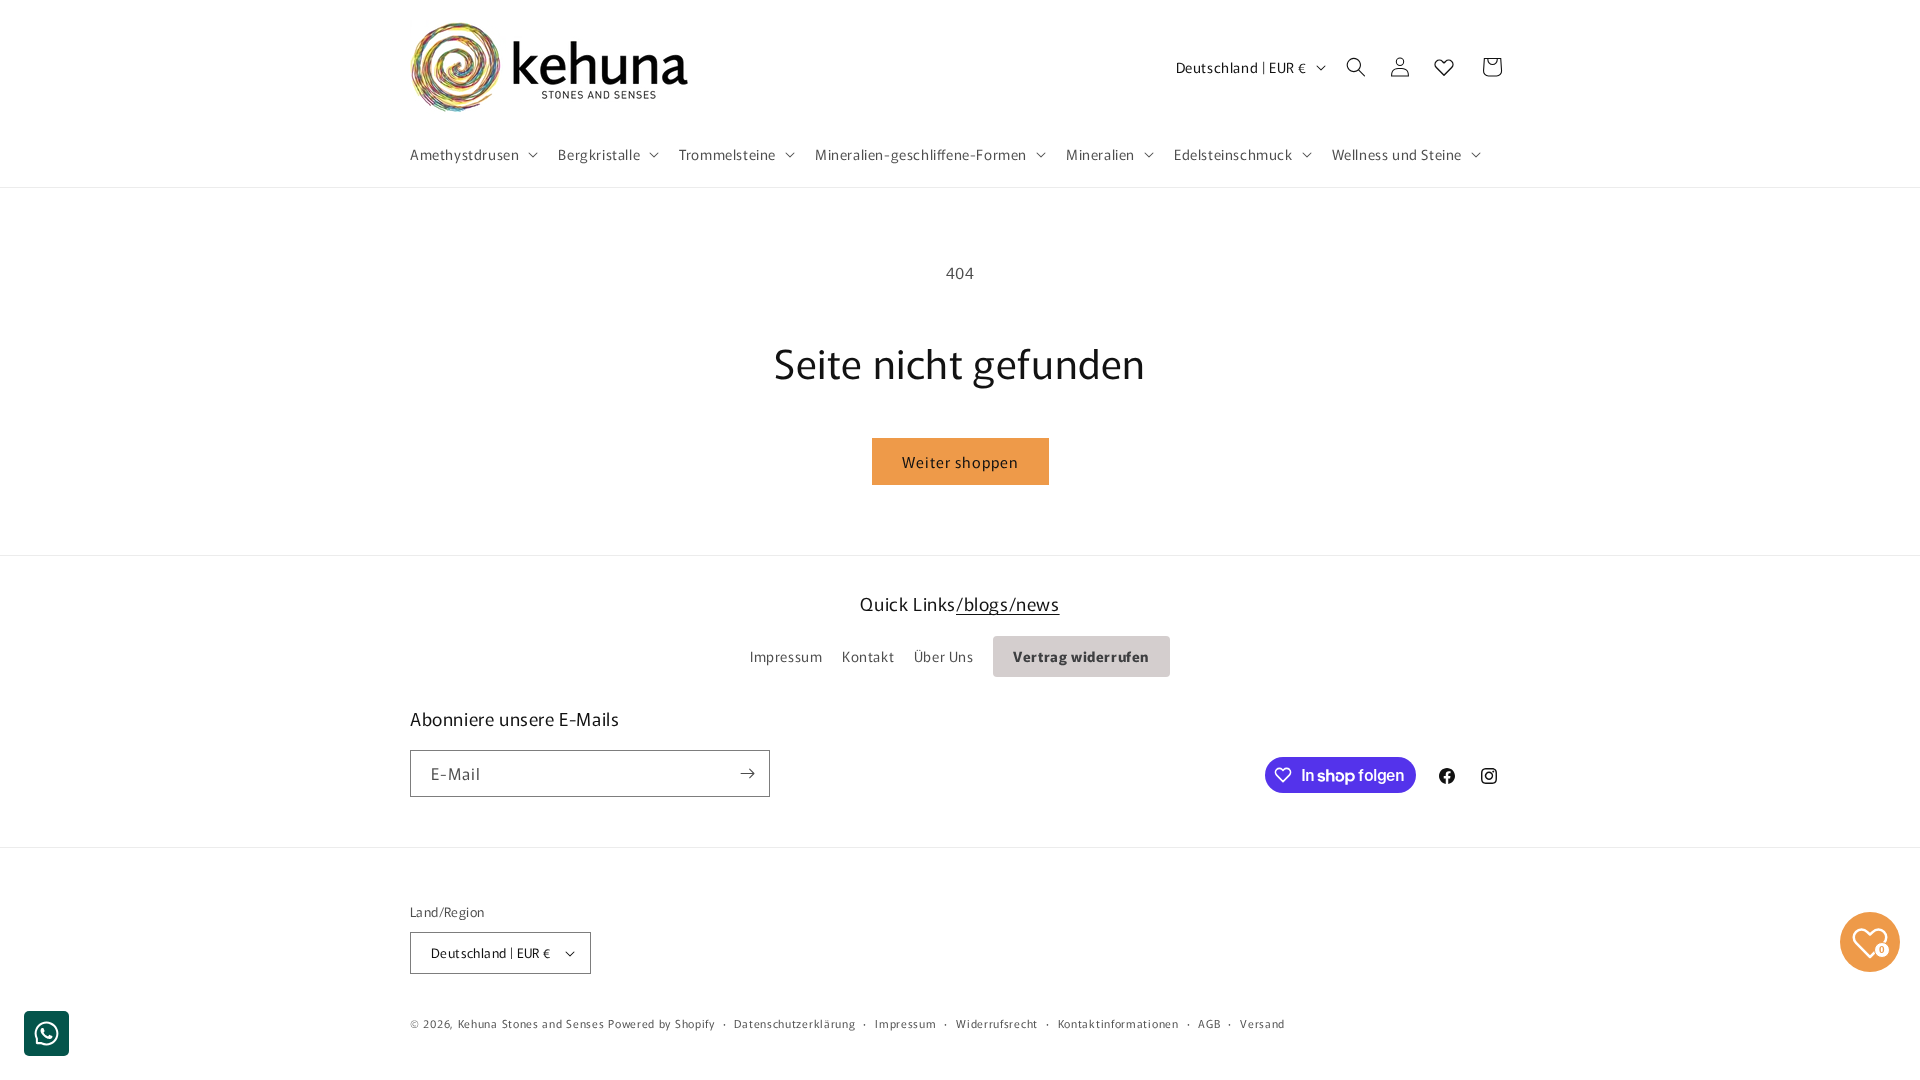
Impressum (786, 656)
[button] (472, 154)
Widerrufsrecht (997, 1023)
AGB (1209, 1023)
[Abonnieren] (747, 773)
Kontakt (868, 656)
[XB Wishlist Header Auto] (1444, 67)
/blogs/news (1008, 603)
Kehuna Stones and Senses (531, 1023)
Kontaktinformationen (1118, 1023)
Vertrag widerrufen (1081, 656)
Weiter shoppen (960, 461)
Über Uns (944, 656)
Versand (1262, 1023)
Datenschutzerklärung (794, 1023)
